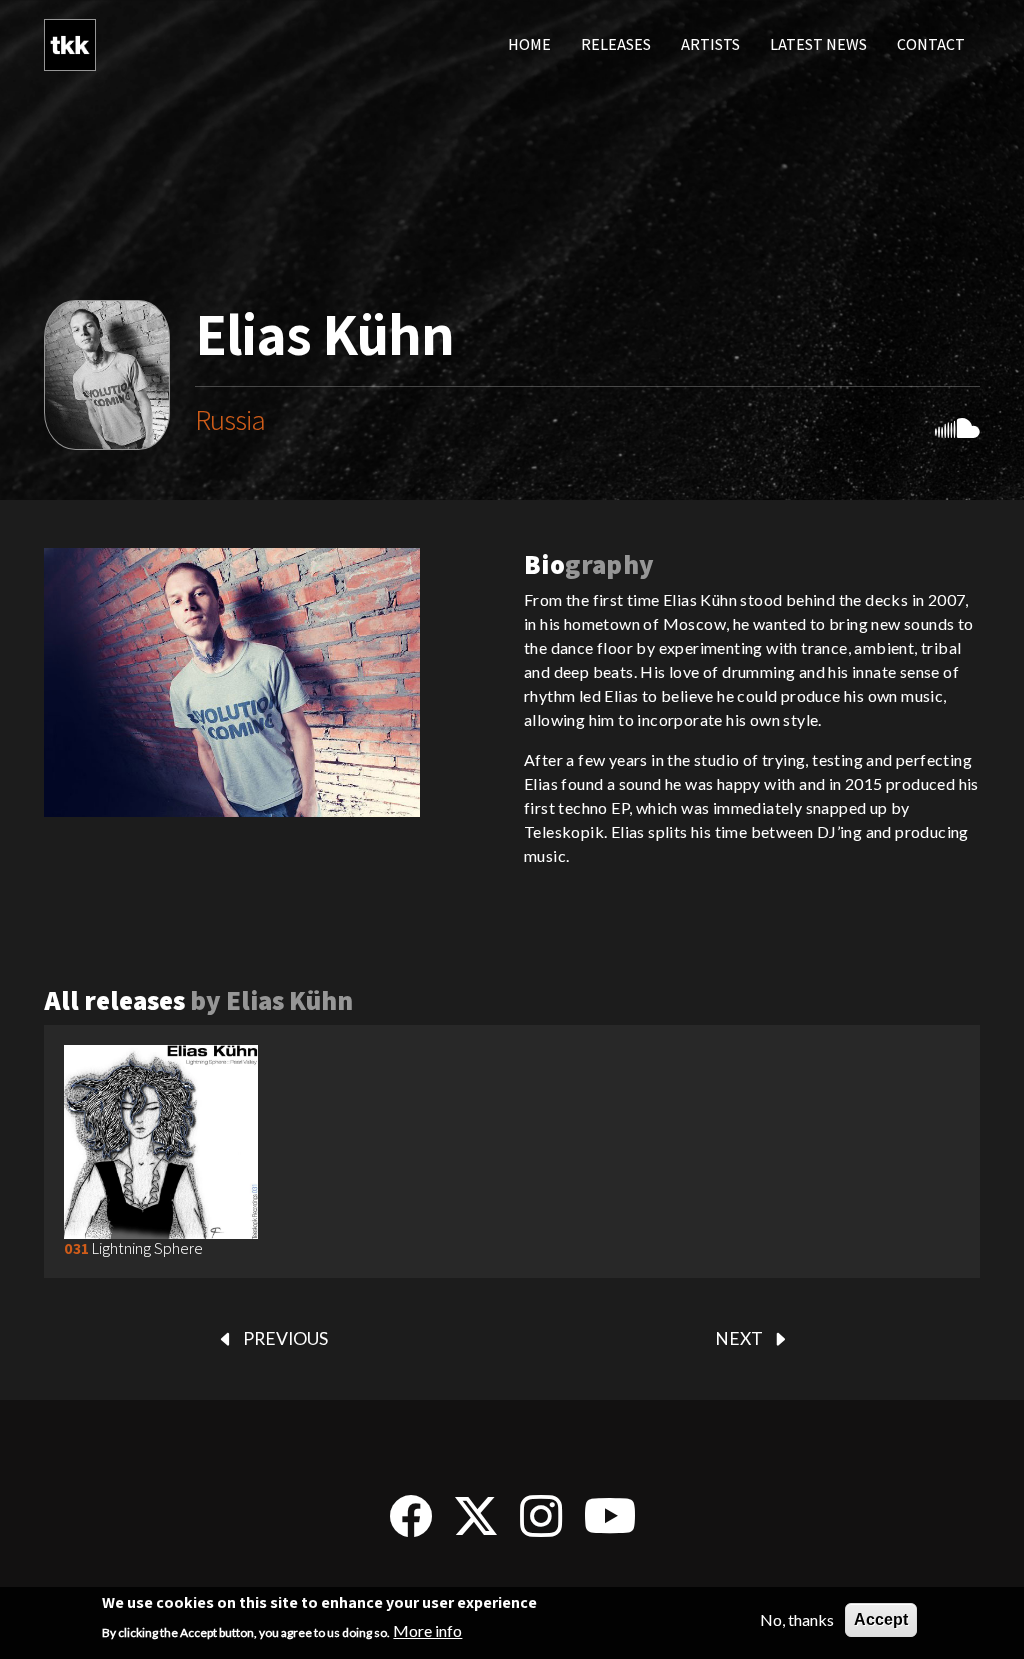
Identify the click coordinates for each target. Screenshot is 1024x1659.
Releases (616, 44)
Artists (710, 44)
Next (739, 1338)
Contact (931, 44)
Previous (285, 1338)
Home (529, 44)
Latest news (818, 44)
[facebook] (411, 1525)
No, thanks (797, 1619)
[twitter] (476, 1525)
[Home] (70, 45)
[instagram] (541, 1525)
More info (427, 1630)
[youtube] (610, 1525)
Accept (881, 1619)
